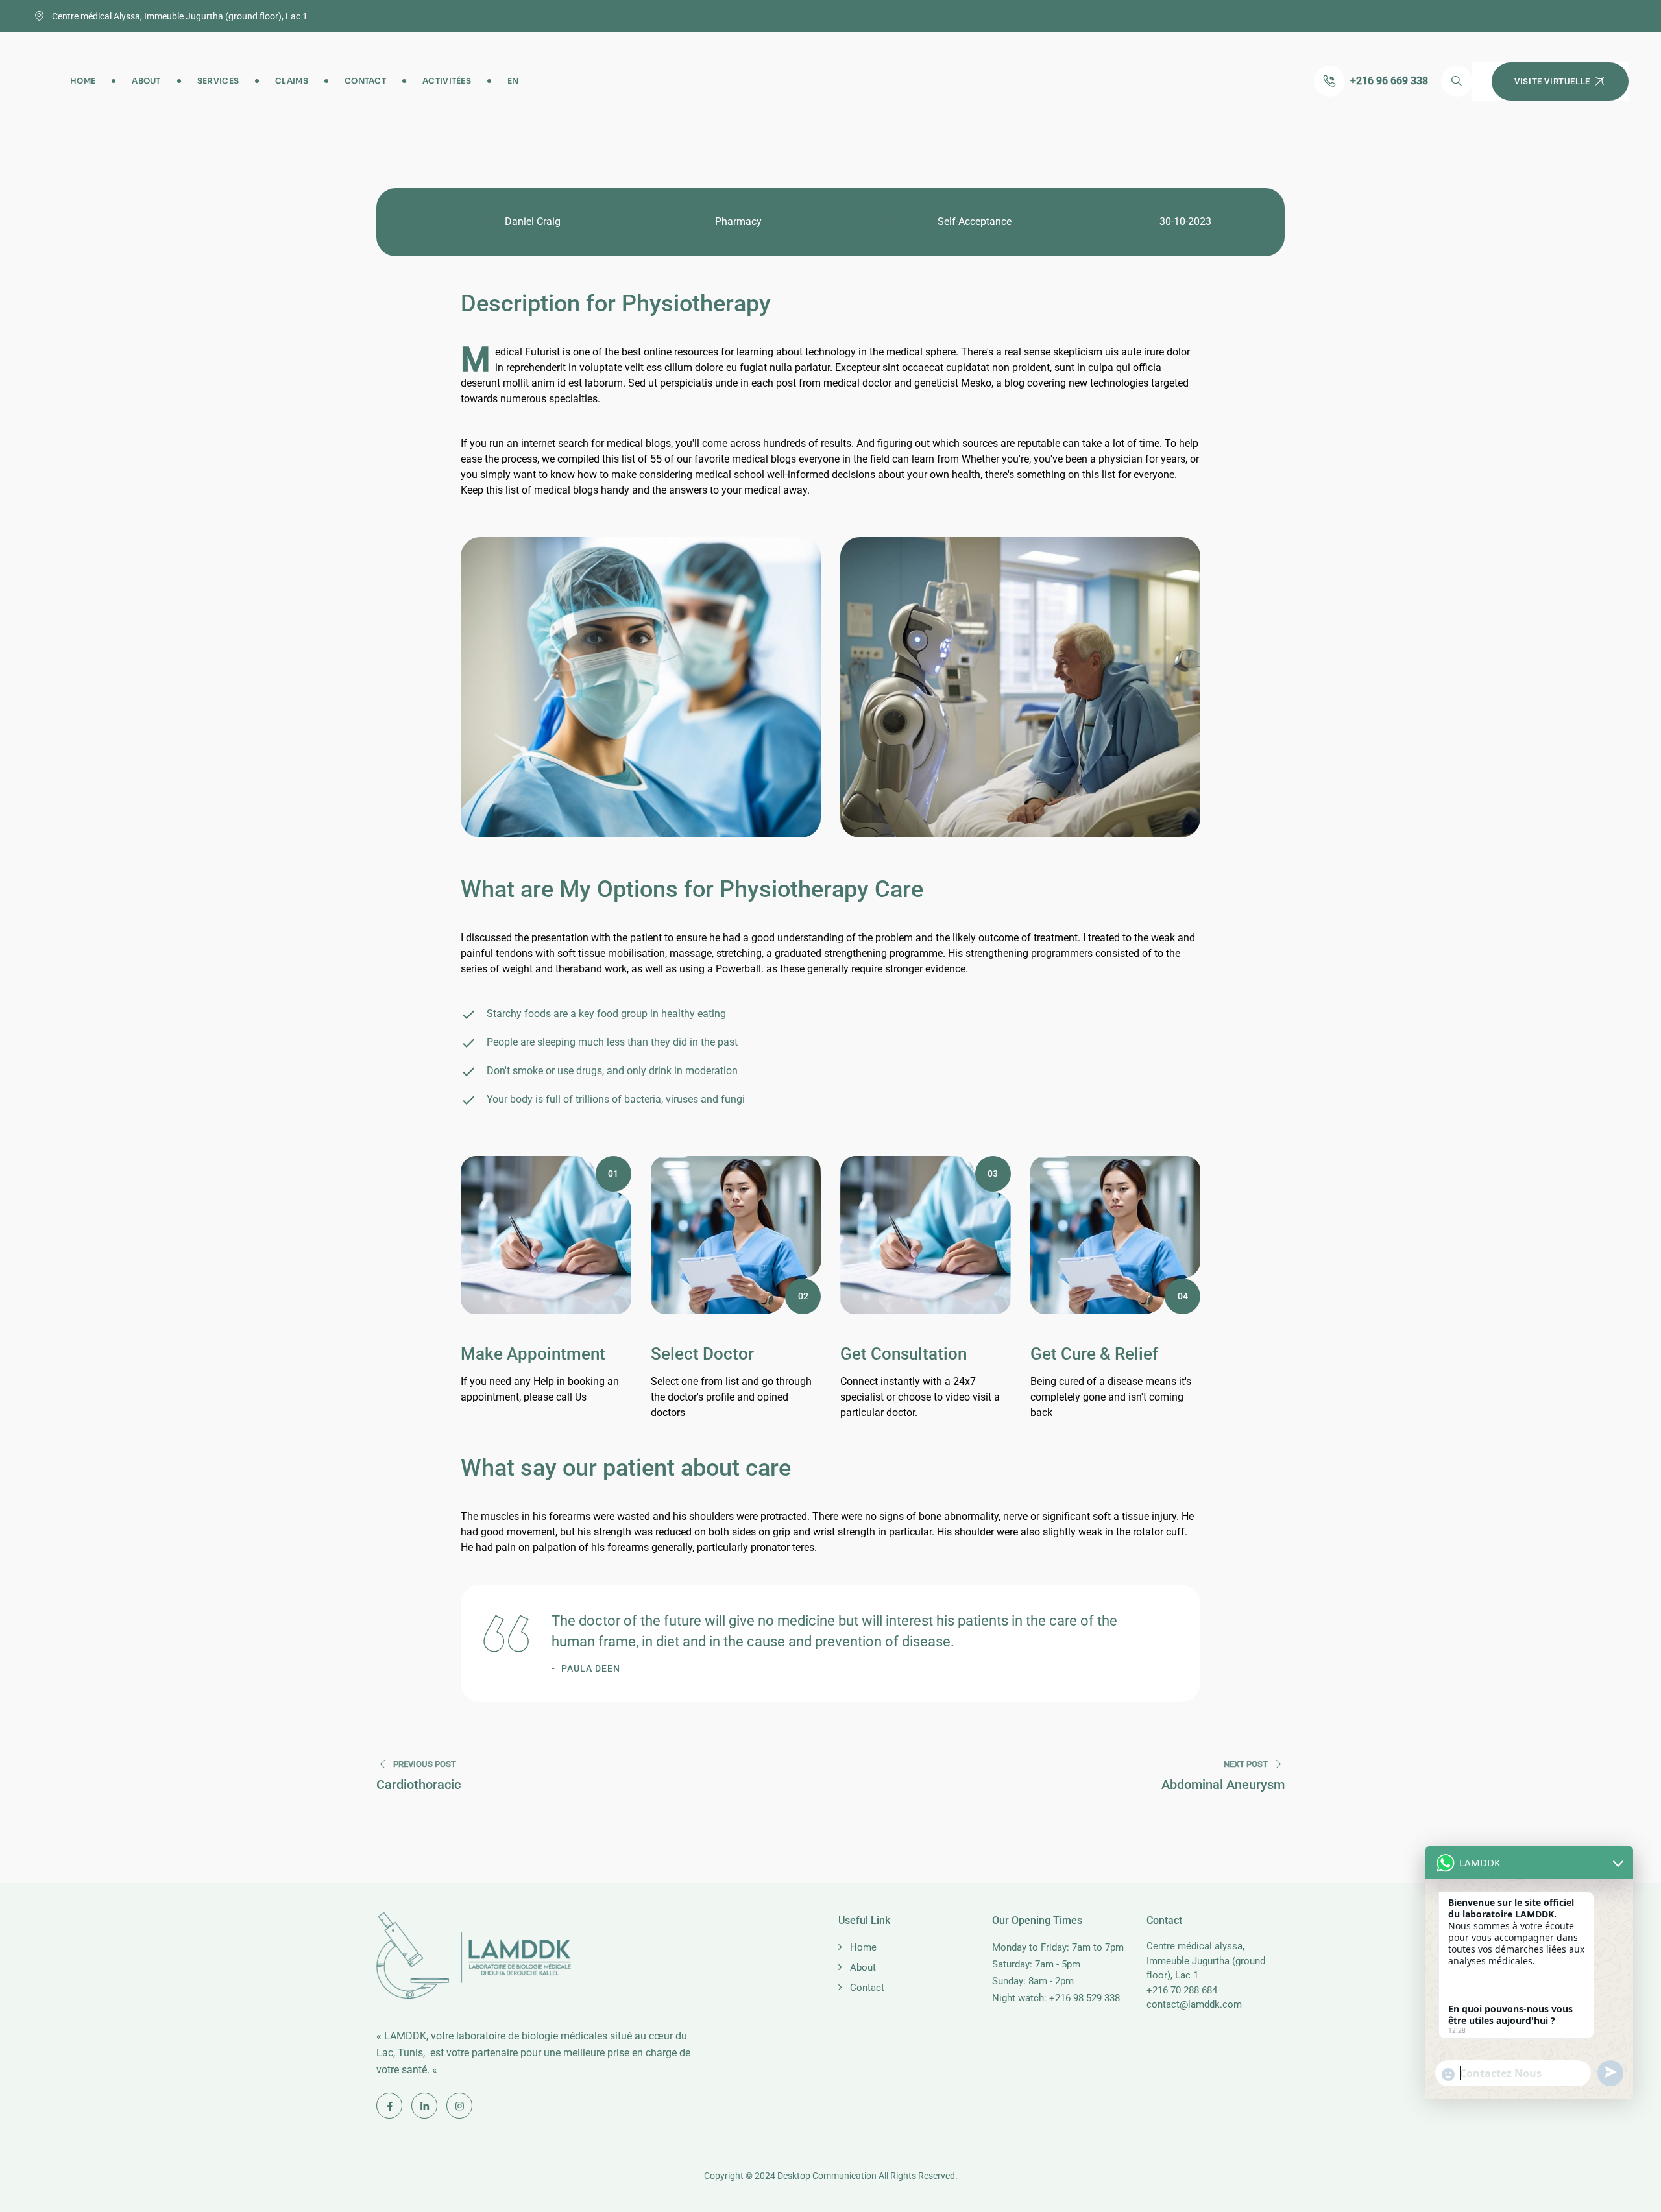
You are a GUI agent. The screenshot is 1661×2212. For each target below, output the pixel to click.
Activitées (447, 81)
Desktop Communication (827, 2176)
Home (83, 81)
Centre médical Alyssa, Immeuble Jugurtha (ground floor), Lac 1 (180, 16)
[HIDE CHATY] (1613, 2126)
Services (218, 81)
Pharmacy (738, 222)
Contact (365, 81)
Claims (292, 81)
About (146, 81)
